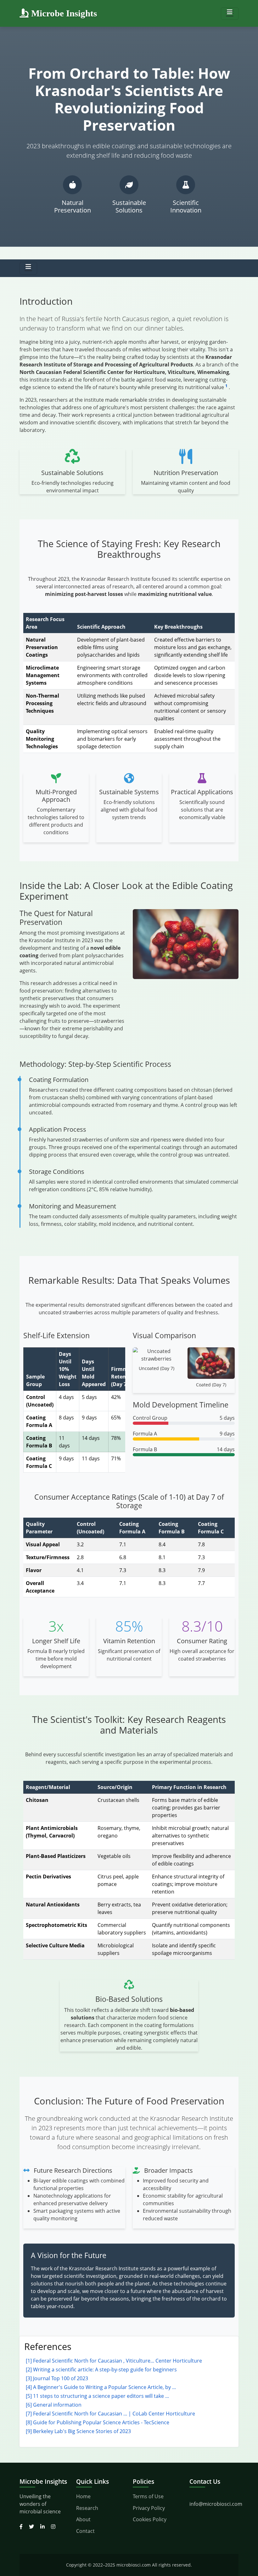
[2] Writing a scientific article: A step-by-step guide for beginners (101, 2369)
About (83, 2519)
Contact (85, 2531)
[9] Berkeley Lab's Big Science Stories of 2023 (78, 2431)
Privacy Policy (149, 2508)
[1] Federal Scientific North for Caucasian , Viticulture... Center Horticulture (114, 2361)
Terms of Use (148, 2496)
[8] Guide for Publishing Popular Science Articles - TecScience (98, 2422)
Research (87, 2508)
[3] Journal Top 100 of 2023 (57, 2378)
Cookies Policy (150, 2519)
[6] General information (54, 2405)
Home (83, 2496)
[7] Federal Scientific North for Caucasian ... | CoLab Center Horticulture (110, 2414)
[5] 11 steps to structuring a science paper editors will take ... (97, 2396)
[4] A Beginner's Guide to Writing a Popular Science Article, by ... (101, 2387)
